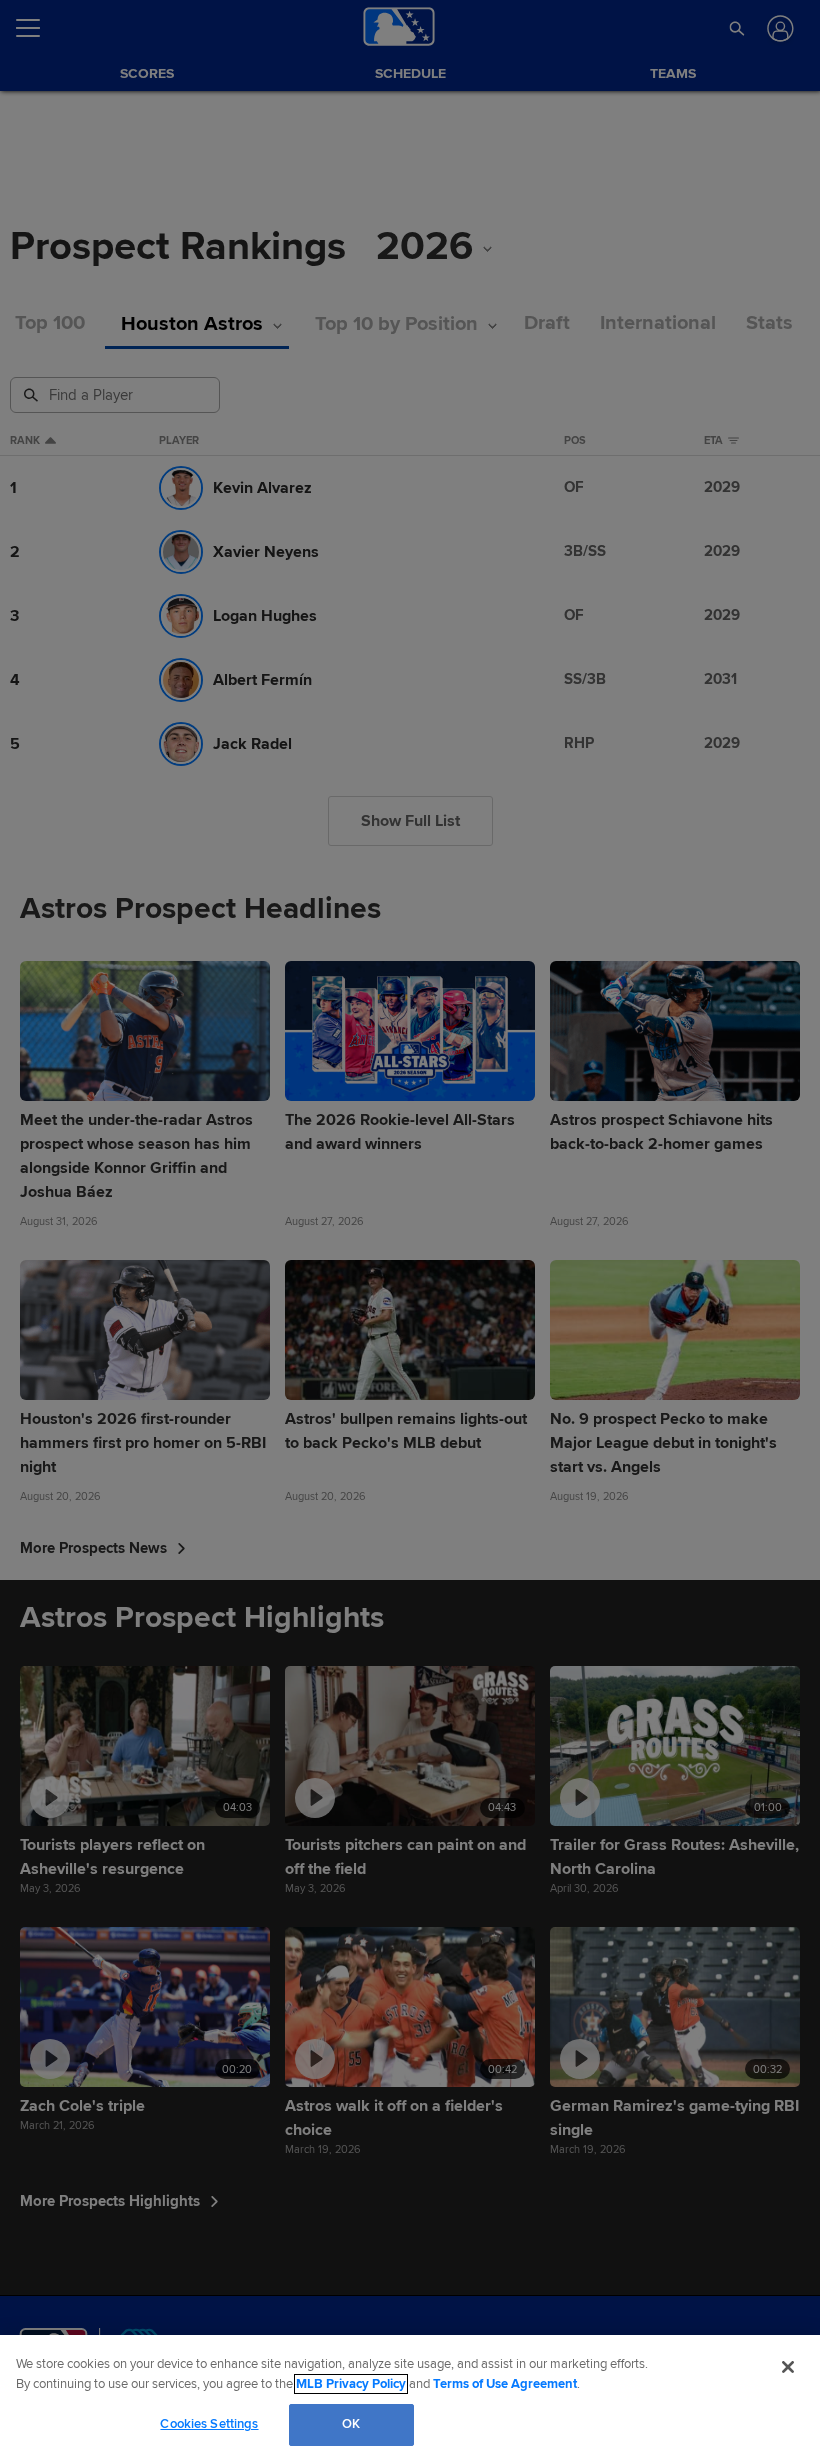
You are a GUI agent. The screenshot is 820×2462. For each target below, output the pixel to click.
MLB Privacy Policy (351, 2384)
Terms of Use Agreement (505, 2384)
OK (351, 2424)
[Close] (788, 2367)
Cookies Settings (209, 2424)
